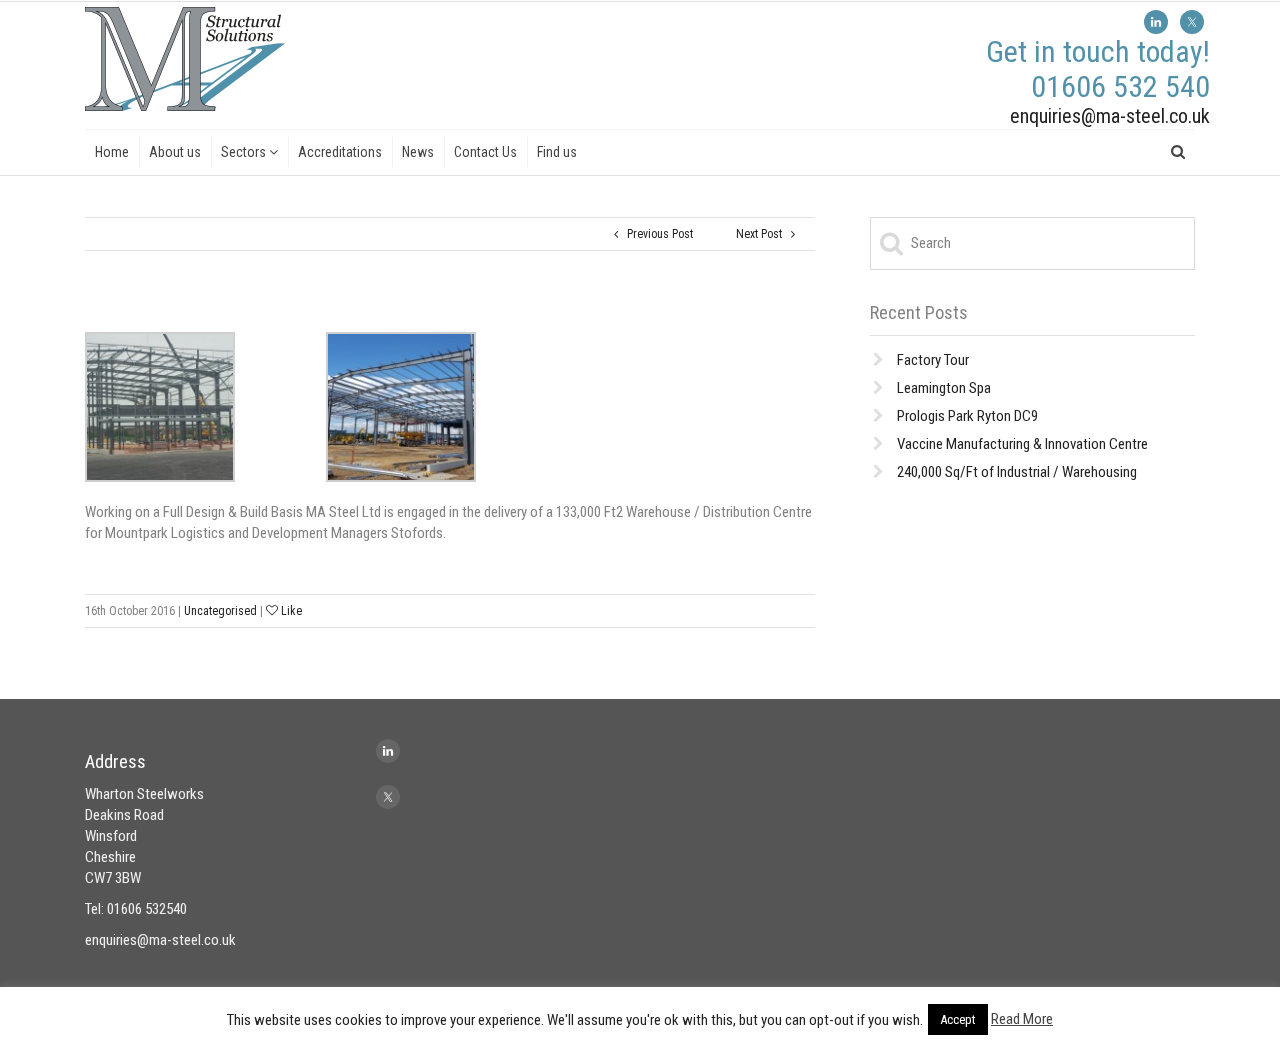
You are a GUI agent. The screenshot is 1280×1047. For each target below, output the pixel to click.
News (418, 152)
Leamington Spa (944, 388)
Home (112, 152)
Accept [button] (958, 1019)
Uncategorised (220, 611)
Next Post (763, 234)
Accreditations (340, 152)
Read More (1022, 1019)
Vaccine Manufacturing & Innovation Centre (1022, 444)
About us (175, 152)
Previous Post (655, 234)
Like (290, 611)
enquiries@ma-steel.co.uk (1110, 116)
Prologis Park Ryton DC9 (967, 416)
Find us (557, 152)
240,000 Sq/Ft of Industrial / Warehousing (1017, 472)
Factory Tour (933, 360)
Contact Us (485, 152)
